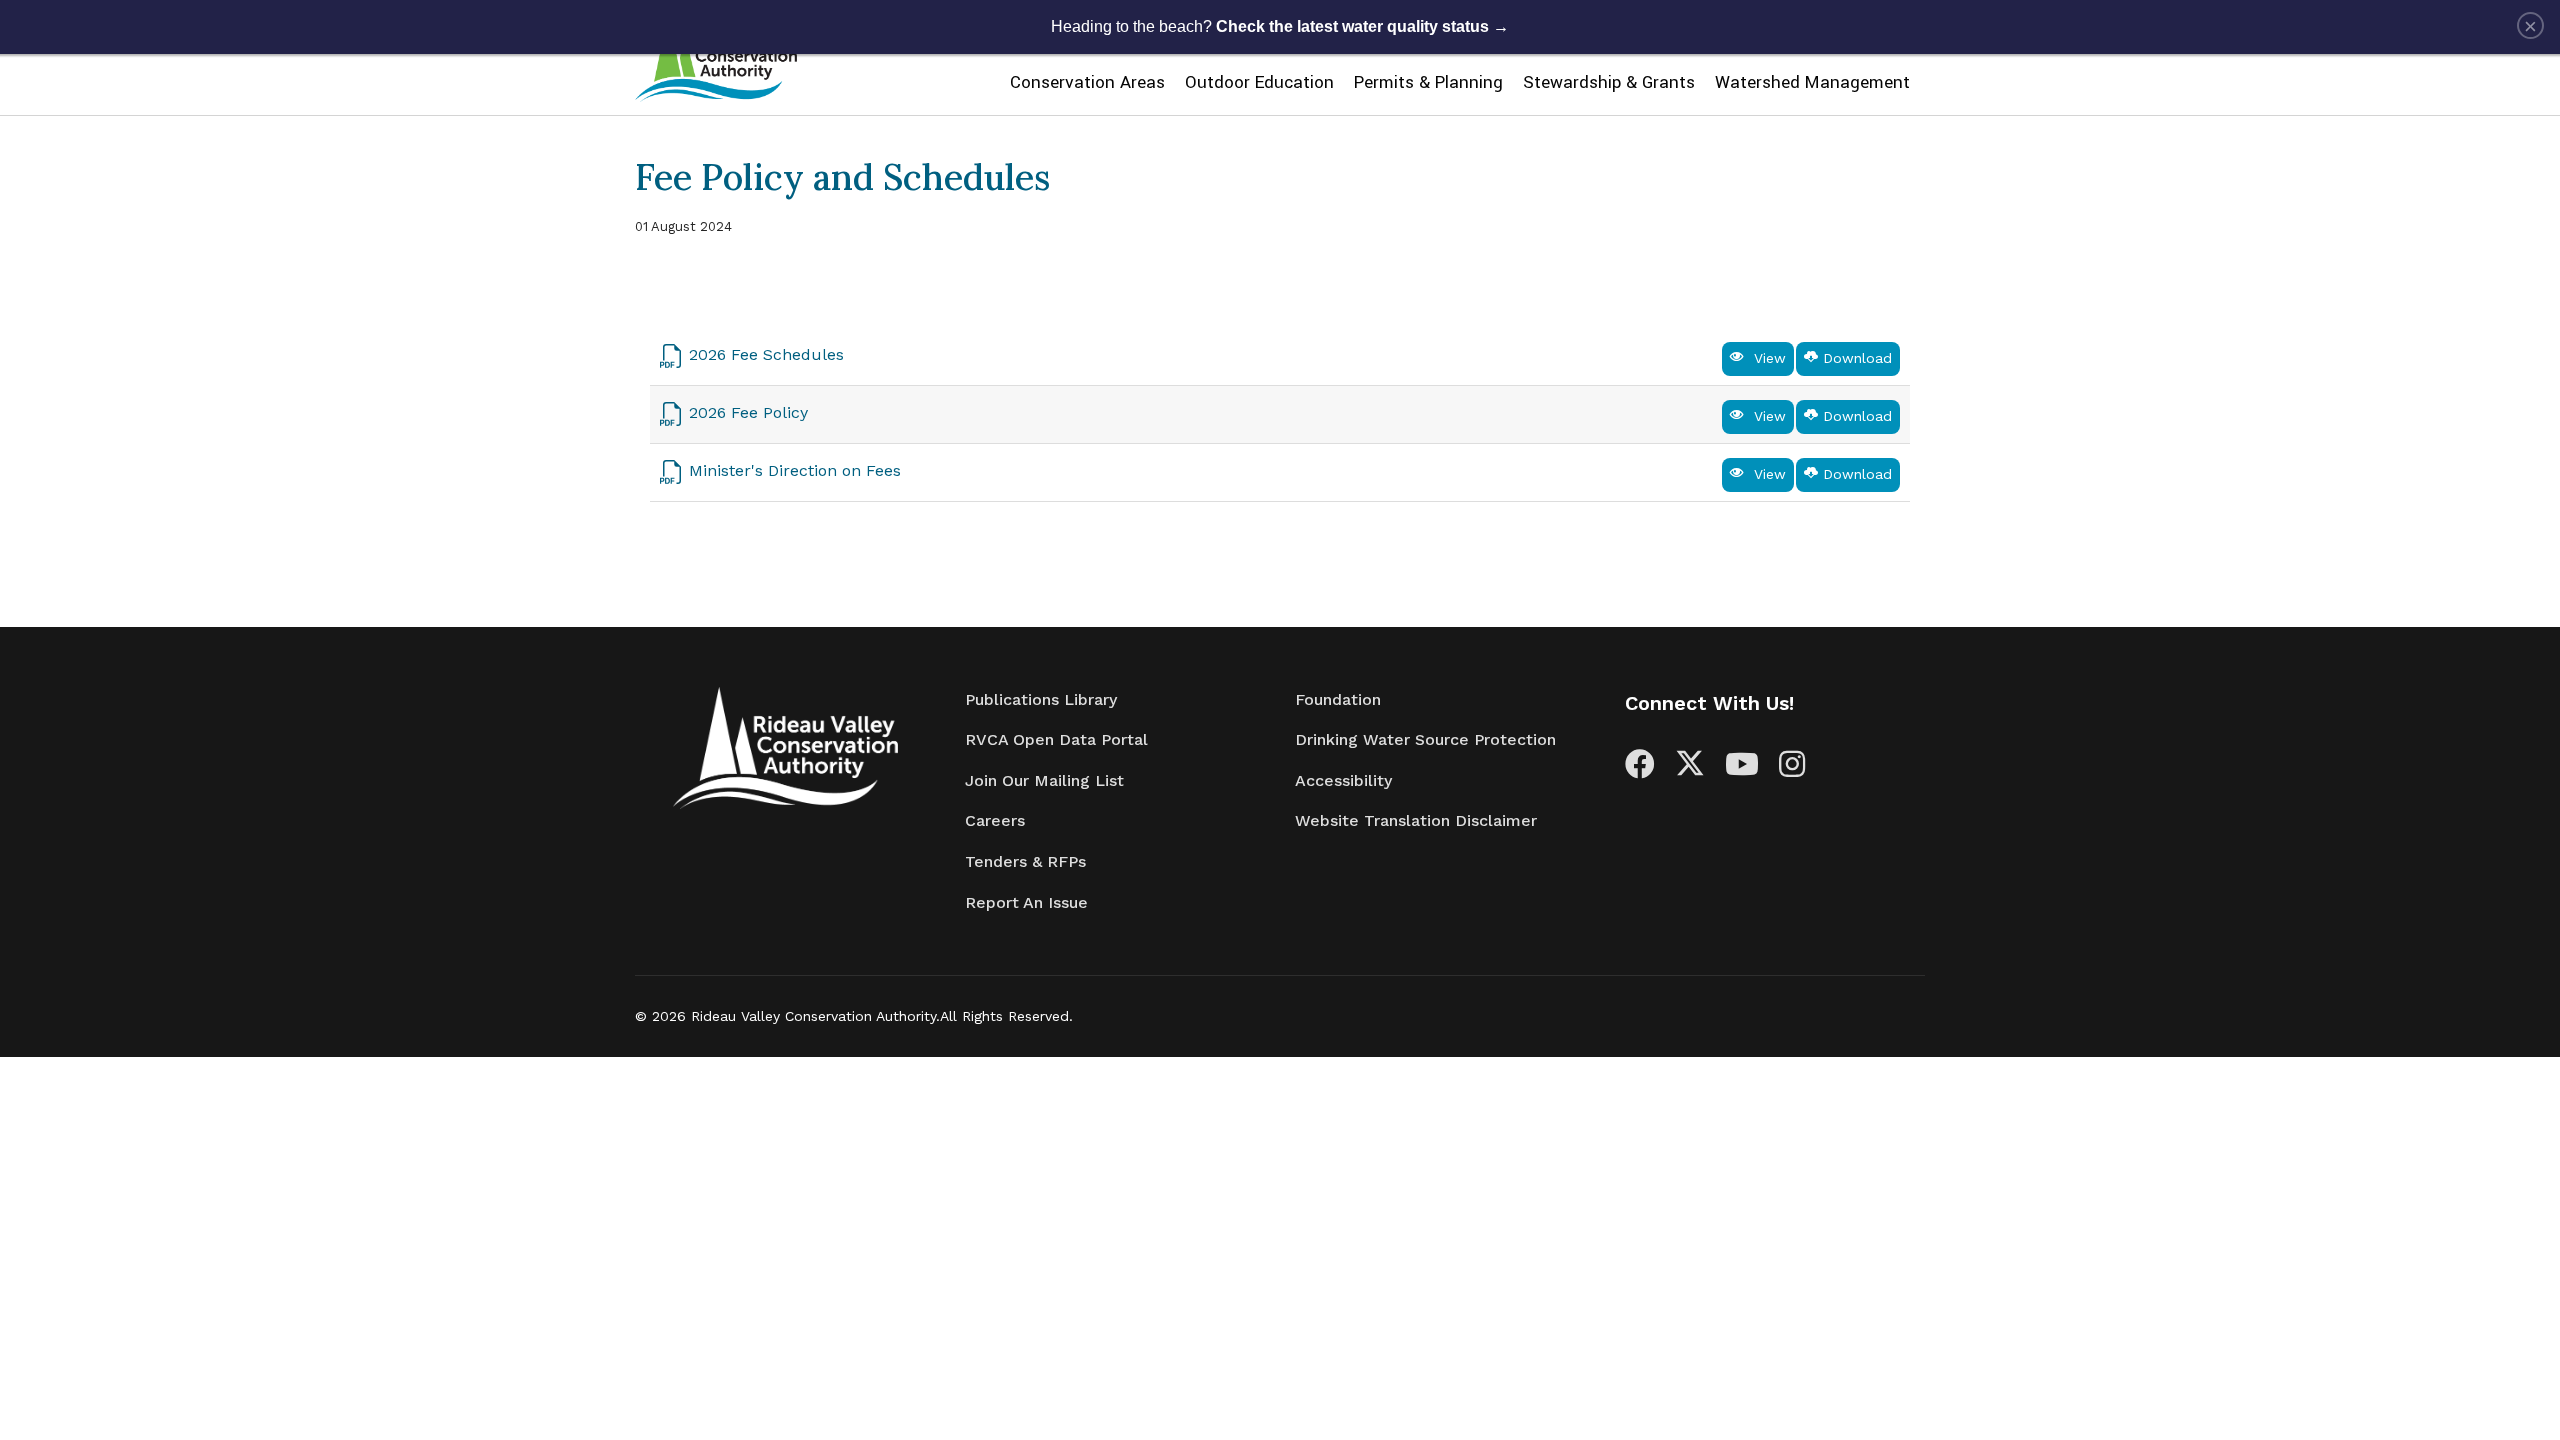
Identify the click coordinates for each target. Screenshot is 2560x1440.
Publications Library (1041, 699)
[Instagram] (1792, 769)
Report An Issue (1026, 902)
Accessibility (1343, 780)
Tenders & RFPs (1025, 861)
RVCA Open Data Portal (1056, 739)
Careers (995, 820)
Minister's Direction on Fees (795, 470)
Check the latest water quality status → (1362, 26)
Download (1855, 358)
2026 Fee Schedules (766, 354)
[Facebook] (1640, 769)
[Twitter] (1690, 769)
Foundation (1338, 699)
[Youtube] (1742, 769)
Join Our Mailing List (1044, 780)
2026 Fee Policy (748, 412)
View (1765, 358)
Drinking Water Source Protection (1425, 739)
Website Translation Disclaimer (1416, 820)
